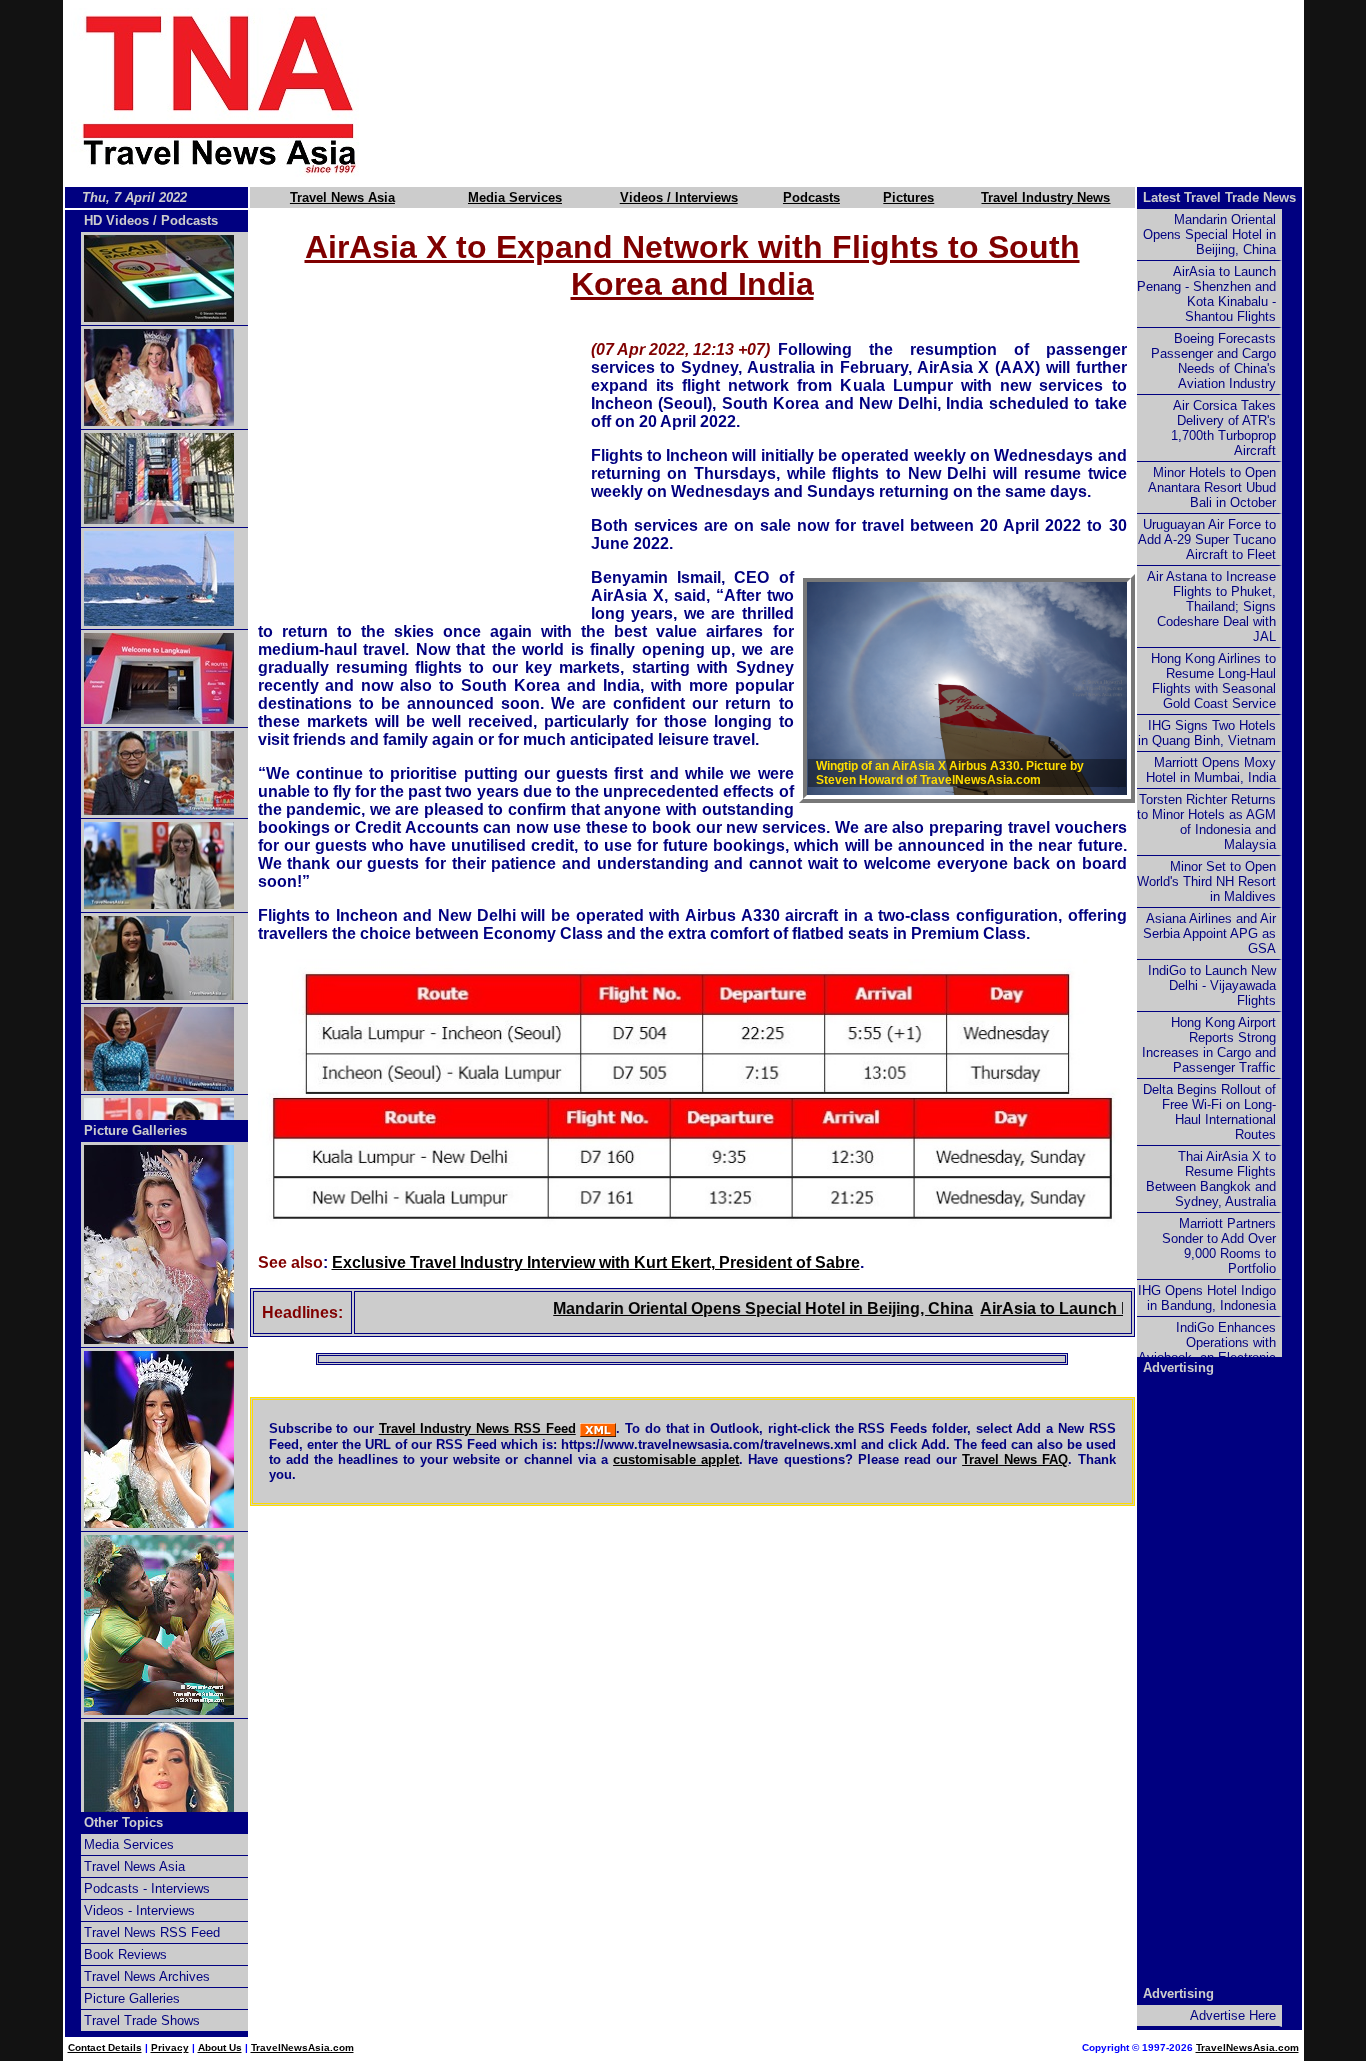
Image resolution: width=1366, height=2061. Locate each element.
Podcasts (811, 197)
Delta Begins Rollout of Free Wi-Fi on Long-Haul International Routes (1209, 1112)
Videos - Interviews (139, 1910)
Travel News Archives (147, 1976)
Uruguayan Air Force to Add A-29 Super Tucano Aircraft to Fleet (1207, 539)
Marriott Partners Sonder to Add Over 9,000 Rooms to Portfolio (1219, 1246)
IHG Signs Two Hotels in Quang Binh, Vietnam (1207, 733)
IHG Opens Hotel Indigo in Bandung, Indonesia (1207, 1298)
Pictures (908, 197)
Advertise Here (1233, 2015)
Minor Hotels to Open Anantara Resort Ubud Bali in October (1212, 487)
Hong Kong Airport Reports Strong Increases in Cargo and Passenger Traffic (1209, 1045)
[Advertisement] (865, 93)
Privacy (170, 2047)
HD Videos (116, 220)
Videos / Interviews (679, 197)
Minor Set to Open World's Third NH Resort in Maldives (1206, 881)
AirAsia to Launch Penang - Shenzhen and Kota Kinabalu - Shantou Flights (1206, 294)
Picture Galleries (135, 1130)
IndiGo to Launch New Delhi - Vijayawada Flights (1212, 985)
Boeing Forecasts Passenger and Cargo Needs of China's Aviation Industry (1213, 361)
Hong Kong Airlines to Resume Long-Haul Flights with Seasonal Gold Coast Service (1213, 681)
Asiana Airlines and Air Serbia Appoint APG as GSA (1209, 933)
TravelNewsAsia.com (302, 2047)
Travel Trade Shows (142, 2020)
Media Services (515, 197)
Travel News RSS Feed (152, 1932)
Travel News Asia (342, 197)
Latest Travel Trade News (1219, 197)
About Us (220, 2047)
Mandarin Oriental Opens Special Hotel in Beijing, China (724, 1308)
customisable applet (676, 1459)
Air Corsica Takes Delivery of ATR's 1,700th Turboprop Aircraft (1223, 428)
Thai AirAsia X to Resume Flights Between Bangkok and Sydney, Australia (1211, 1179)
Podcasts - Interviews (147, 1888)
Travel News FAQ (1015, 1459)
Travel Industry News (1045, 197)
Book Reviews (125, 1954)
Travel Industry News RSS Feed (477, 1428)
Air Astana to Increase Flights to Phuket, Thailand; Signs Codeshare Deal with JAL (1211, 606)
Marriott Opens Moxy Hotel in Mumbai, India (1211, 770)
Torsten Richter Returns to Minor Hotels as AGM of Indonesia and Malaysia (1206, 822)
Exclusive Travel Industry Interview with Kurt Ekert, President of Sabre (596, 1262)
